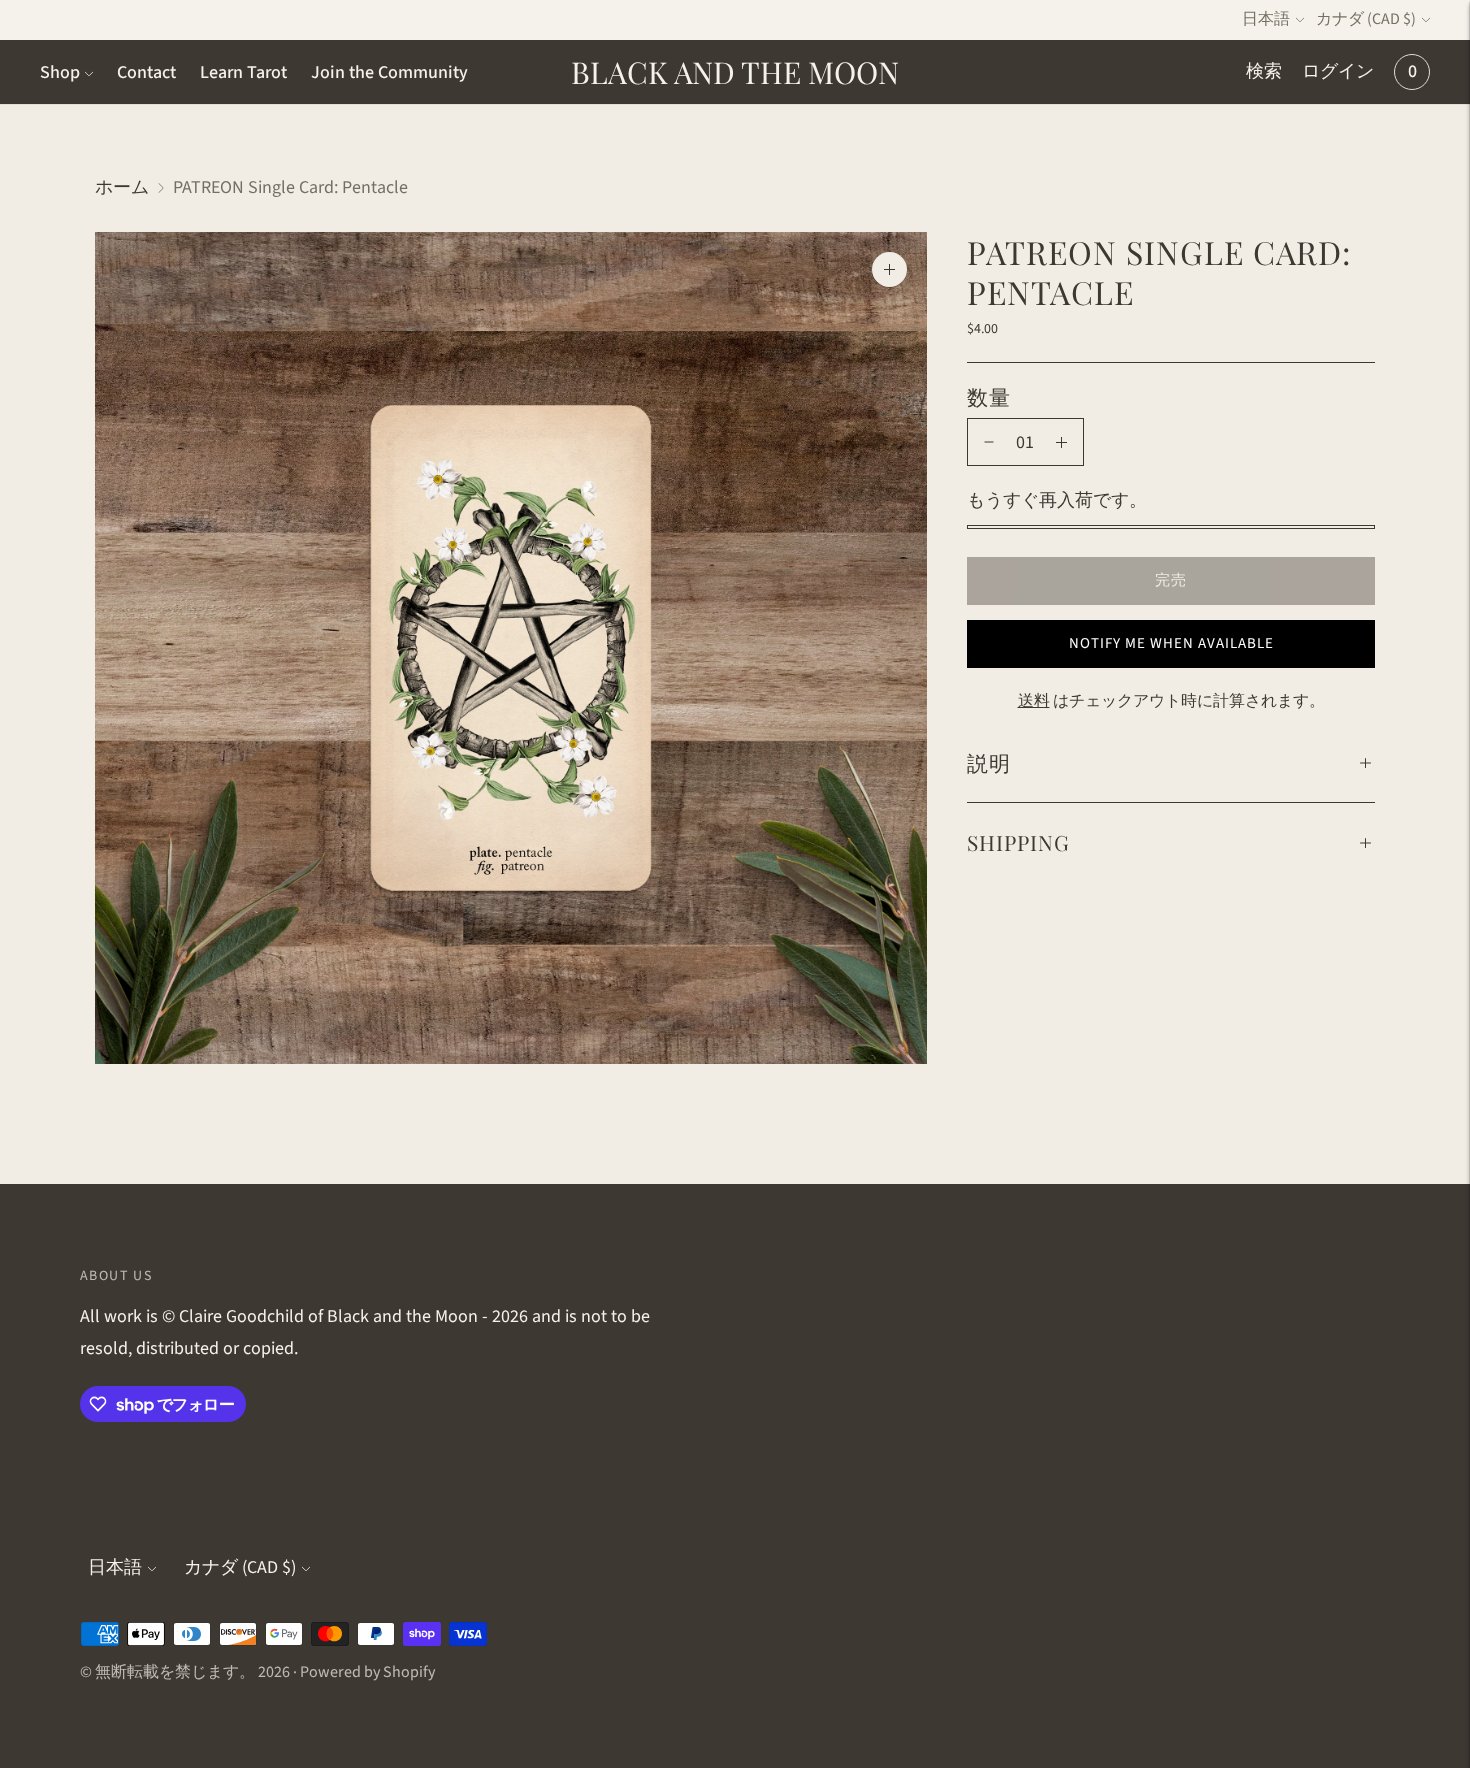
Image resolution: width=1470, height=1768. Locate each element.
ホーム (122, 187)
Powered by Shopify (367, 1672)
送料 (1034, 701)
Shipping (1018, 842)
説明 (989, 762)
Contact (146, 72)
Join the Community (389, 72)
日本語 (1266, 19)
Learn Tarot (243, 72)
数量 (989, 396)
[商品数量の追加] (1061, 442)
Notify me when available (1171, 643)
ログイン (1338, 71)
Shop (60, 72)
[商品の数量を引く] (989, 442)
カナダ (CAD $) (1366, 19)
